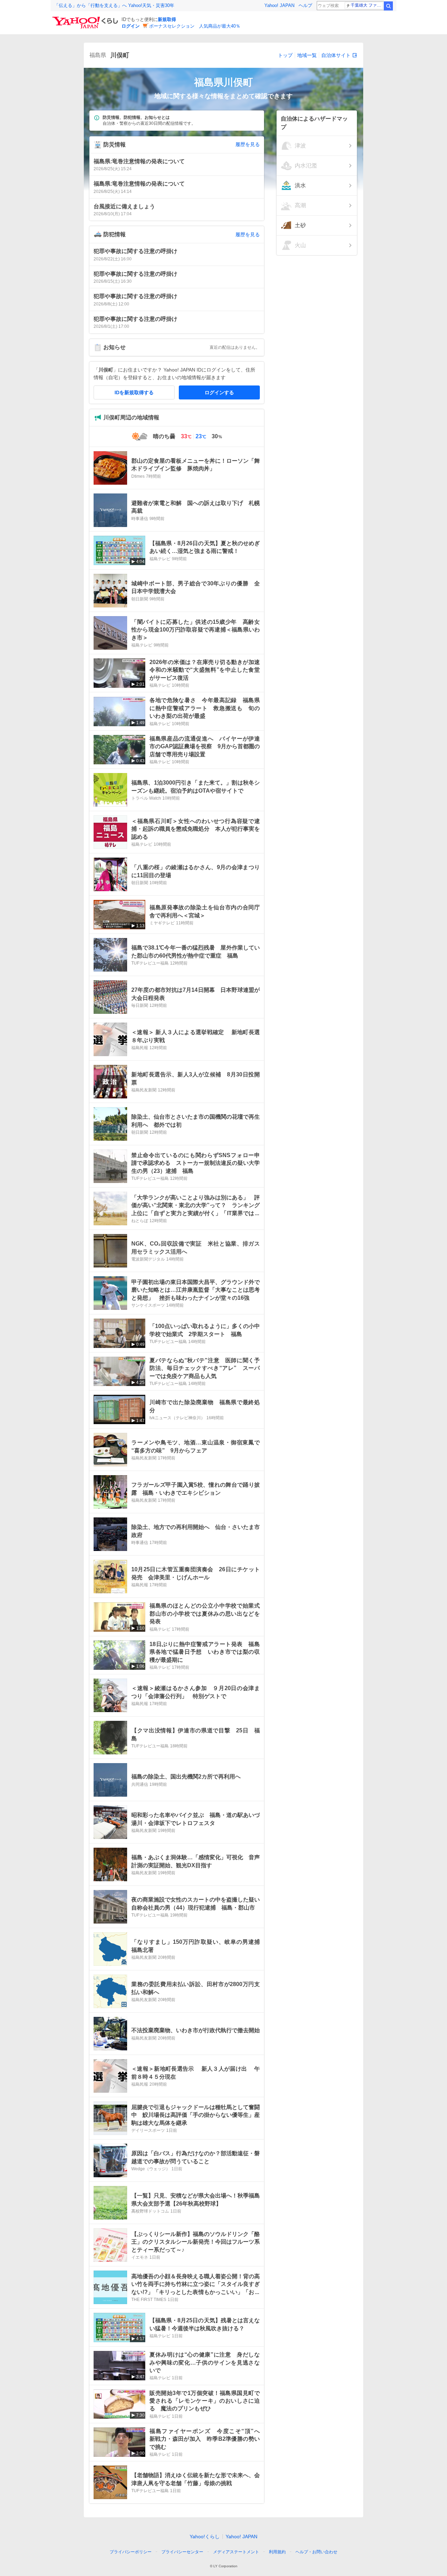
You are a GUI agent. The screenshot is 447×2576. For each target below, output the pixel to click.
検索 (388, 6)
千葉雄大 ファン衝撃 (367, 5)
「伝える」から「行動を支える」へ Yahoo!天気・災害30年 (114, 5)
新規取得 (167, 19)
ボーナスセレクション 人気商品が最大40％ (195, 26)
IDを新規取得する (134, 392)
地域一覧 (307, 55)
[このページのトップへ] (350, 2539)
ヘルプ (305, 5)
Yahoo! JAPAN (279, 5)
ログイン (131, 26)
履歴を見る (248, 144)
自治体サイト (336, 55)
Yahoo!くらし (205, 2537)
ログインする (219, 392)
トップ (285, 55)
